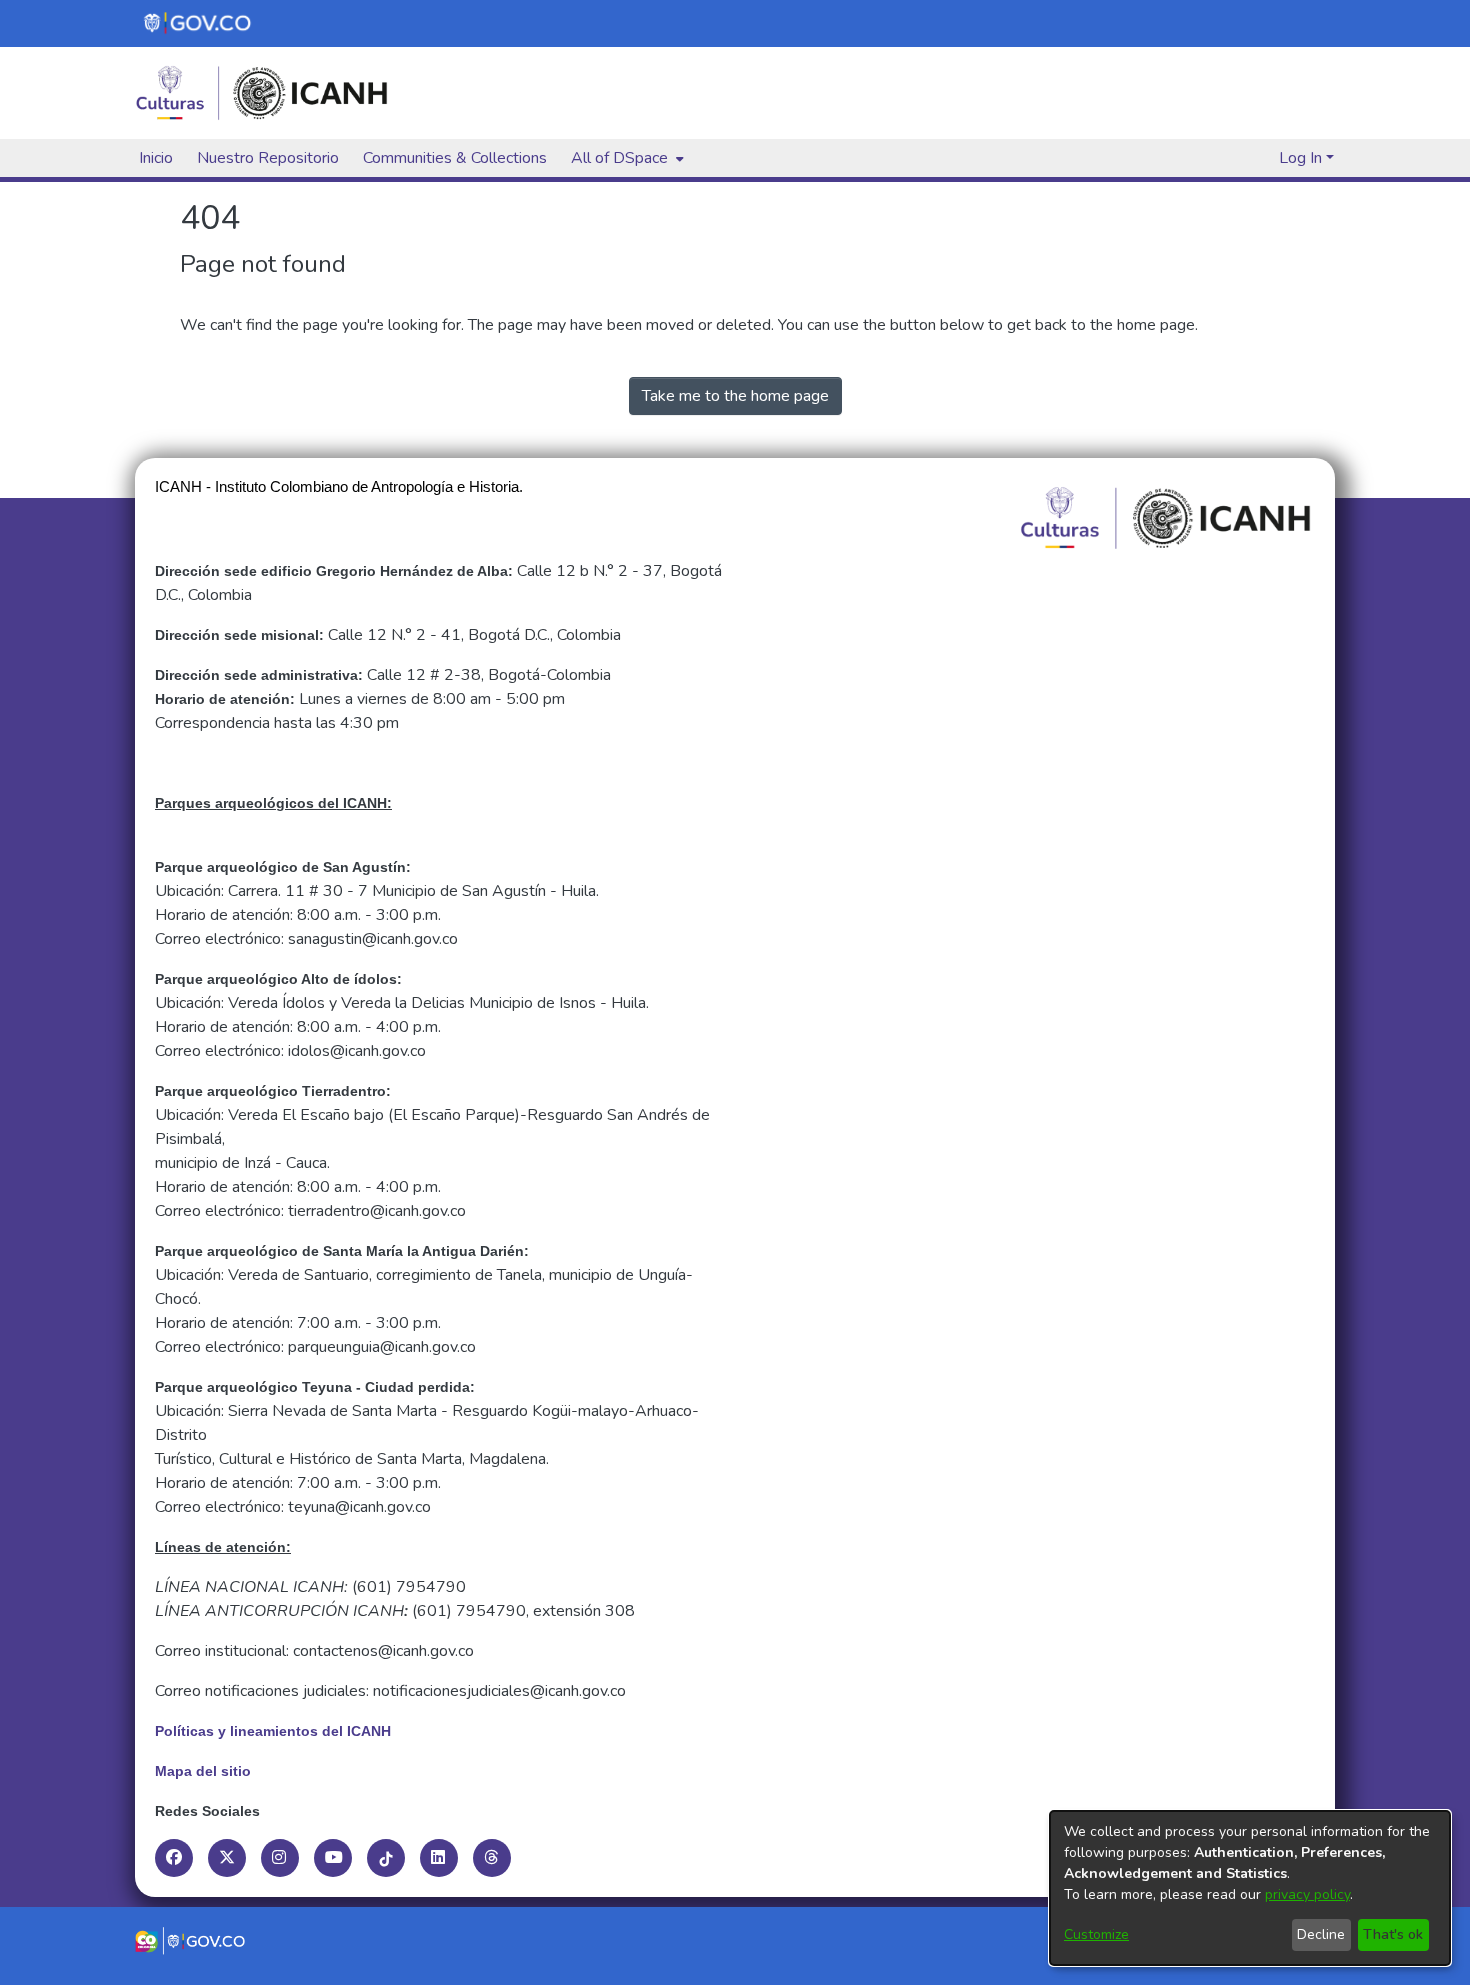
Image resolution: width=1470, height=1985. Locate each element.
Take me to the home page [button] (735, 396)
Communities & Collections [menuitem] (455, 158)
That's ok (1393, 1934)
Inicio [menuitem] (156, 158)
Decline (1321, 1934)
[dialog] (1250, 1888)
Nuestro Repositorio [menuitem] (268, 158)
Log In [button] (1302, 158)
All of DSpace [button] (619, 158)
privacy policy (1307, 1894)
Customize (1096, 1934)
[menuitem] (625, 158)
